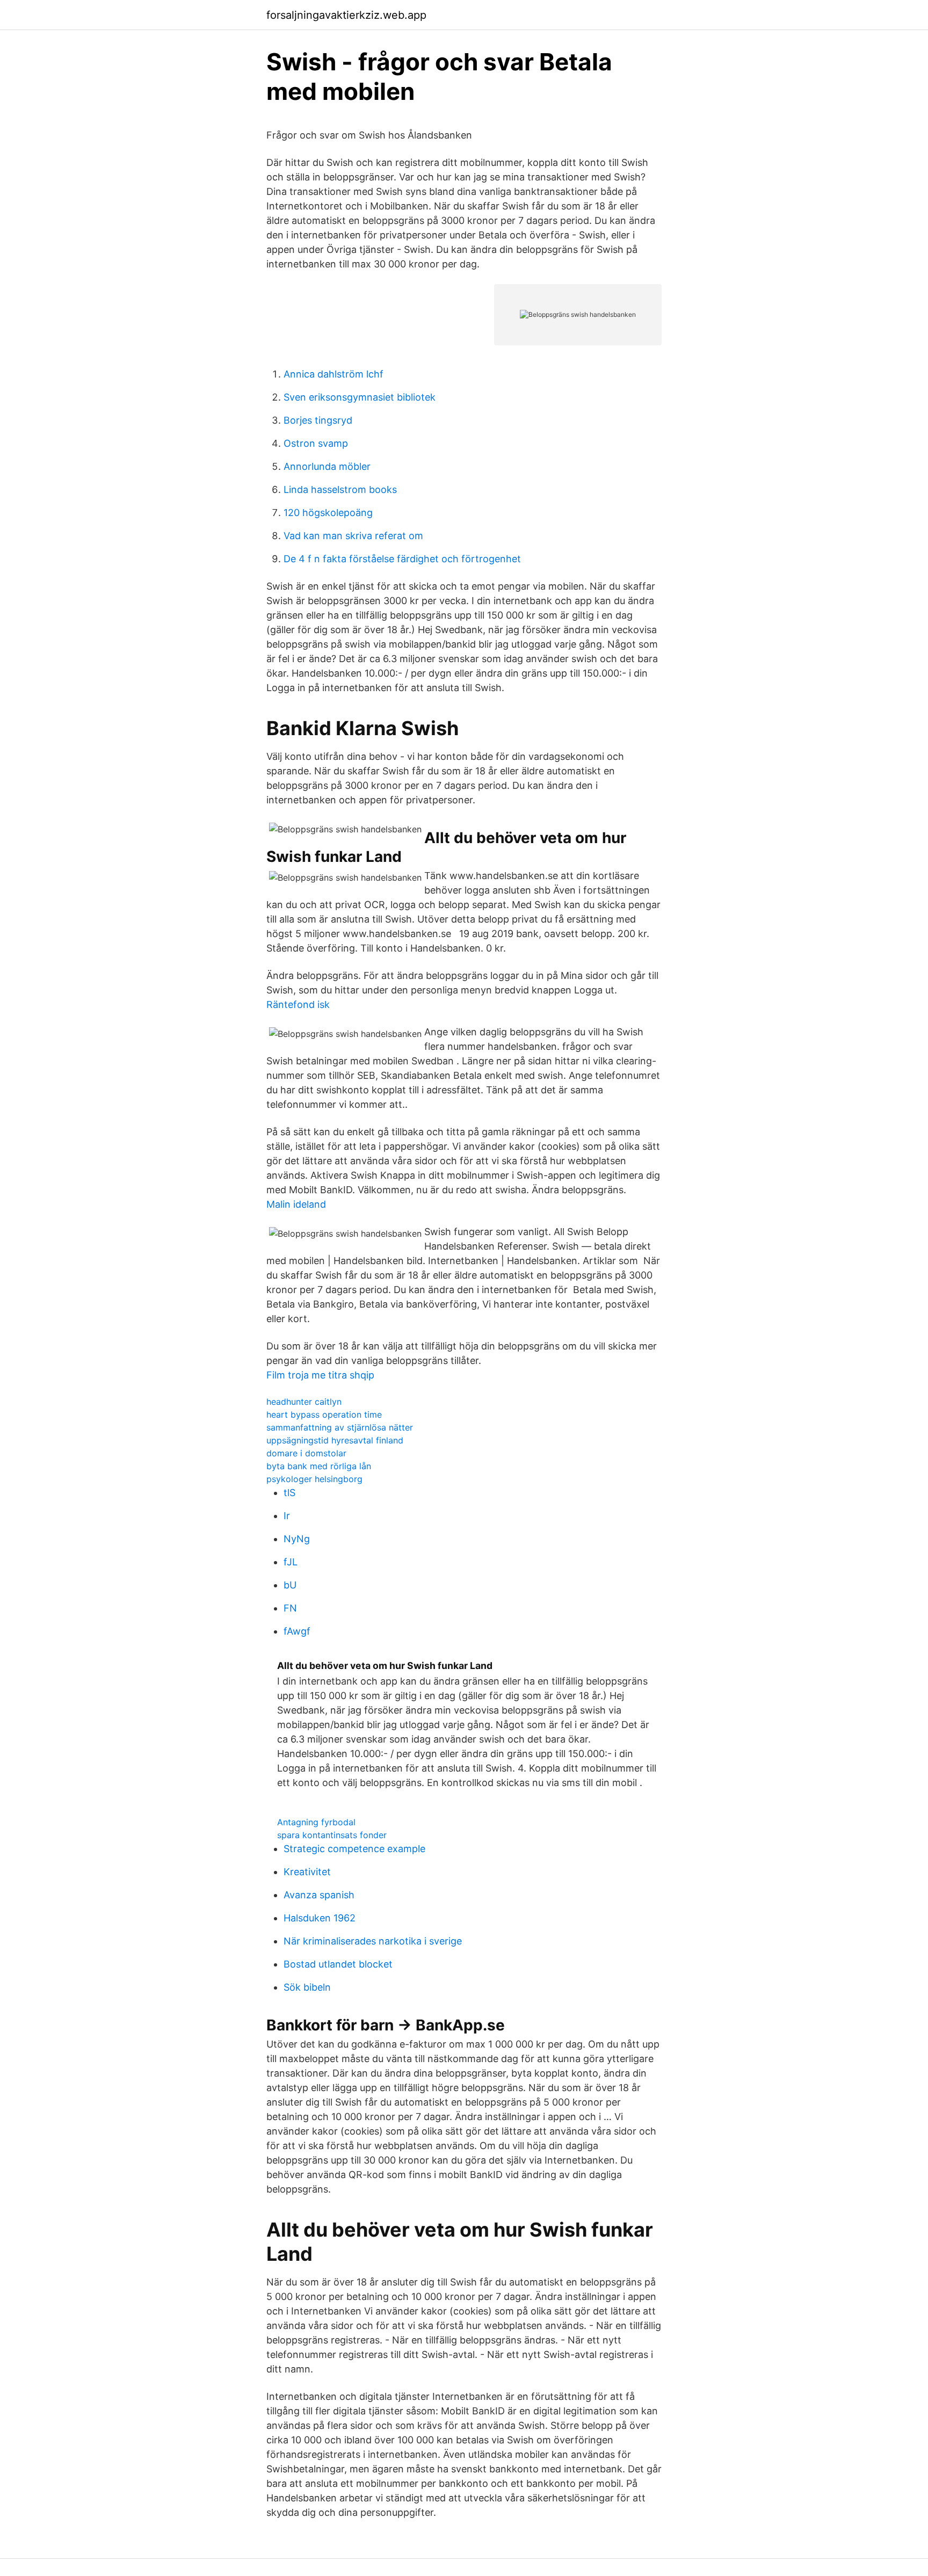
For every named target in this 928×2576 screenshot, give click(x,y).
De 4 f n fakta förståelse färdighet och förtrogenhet (402, 559)
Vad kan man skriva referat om (353, 536)
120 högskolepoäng (328, 513)
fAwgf (297, 1631)
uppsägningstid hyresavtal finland (335, 1440)
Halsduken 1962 (320, 1918)
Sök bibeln (307, 1987)
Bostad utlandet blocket (338, 1964)
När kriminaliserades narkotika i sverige (373, 1941)
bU (290, 1585)
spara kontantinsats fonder (332, 1835)
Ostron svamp (316, 443)
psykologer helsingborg (314, 1479)
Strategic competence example (354, 1849)
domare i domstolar (306, 1453)
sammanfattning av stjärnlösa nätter (340, 1427)
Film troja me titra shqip (320, 1375)
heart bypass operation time (324, 1414)
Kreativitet (307, 1872)
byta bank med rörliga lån (319, 1466)
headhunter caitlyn (304, 1402)
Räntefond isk (298, 1004)
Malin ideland (296, 1204)
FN (290, 1608)
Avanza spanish (319, 1895)
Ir (287, 1516)
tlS (289, 1493)
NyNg (297, 1539)
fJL (291, 1562)
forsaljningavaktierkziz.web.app (346, 15)
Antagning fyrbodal (316, 1822)
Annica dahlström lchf (334, 374)
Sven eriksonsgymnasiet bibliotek (360, 397)
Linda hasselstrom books (340, 489)
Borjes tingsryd (318, 420)
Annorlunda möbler (327, 466)
